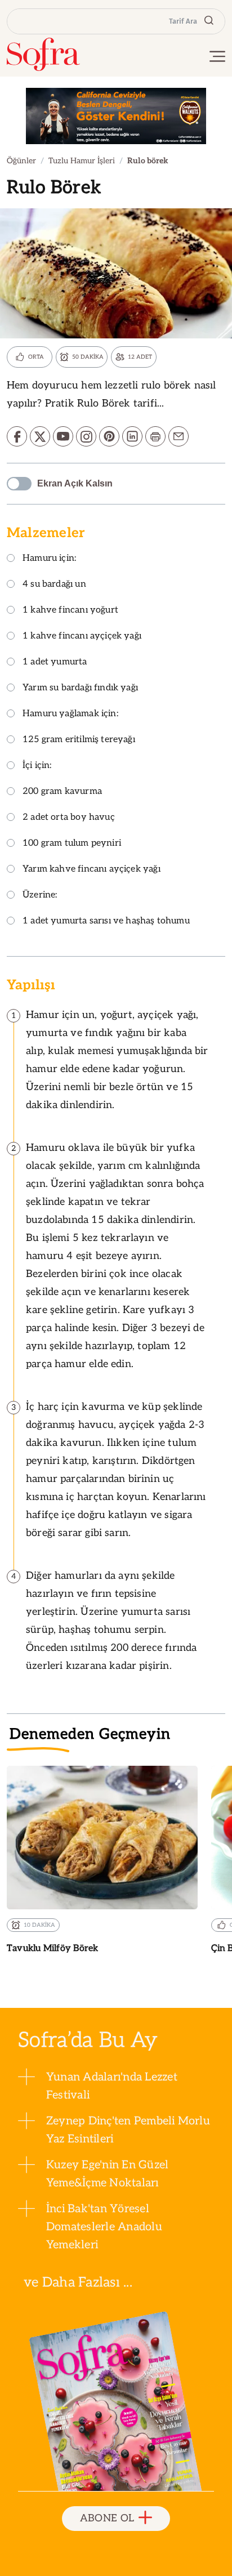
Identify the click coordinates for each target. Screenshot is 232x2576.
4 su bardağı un (54, 585)
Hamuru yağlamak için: (70, 714)
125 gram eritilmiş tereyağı (79, 740)
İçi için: (37, 766)
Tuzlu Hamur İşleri (82, 161)
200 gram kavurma (62, 792)
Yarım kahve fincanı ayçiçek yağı (92, 870)
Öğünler (21, 161)
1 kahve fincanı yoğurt (70, 611)
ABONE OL (107, 2518)
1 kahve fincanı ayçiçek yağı (82, 637)
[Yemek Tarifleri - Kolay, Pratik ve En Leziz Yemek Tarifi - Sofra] (43, 54)
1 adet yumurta (55, 662)
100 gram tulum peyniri (72, 844)
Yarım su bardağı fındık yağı (80, 688)
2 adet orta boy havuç (69, 818)
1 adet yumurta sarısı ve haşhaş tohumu (106, 921)
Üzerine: (40, 896)
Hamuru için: (49, 559)
